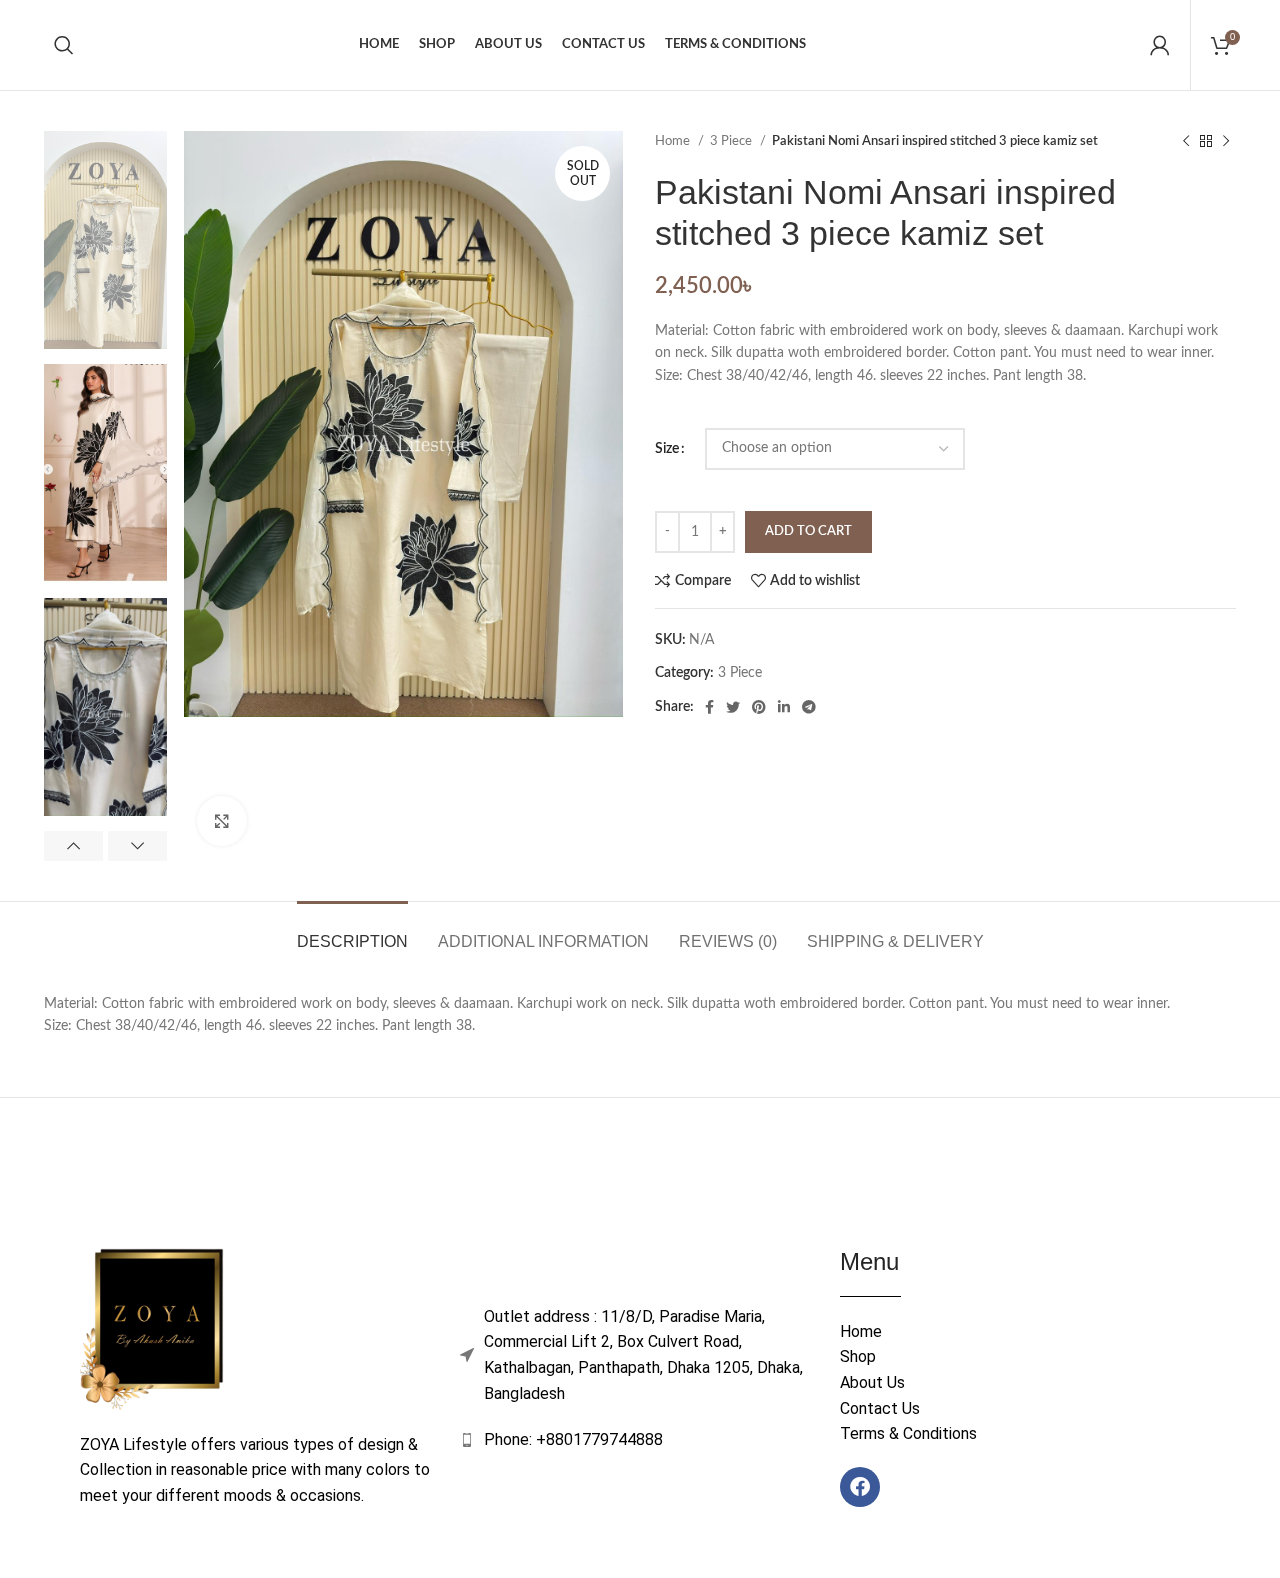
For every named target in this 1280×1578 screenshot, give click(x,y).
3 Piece (732, 141)
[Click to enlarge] (222, 821)
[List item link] (640, 1440)
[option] (105, 240)
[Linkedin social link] (784, 707)
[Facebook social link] (709, 707)
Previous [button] (73, 846)
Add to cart (808, 531)
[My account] (1160, 45)
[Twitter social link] (733, 707)
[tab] (352, 931)
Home (674, 141)
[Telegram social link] (809, 707)
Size (667, 449)
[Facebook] (860, 1487)
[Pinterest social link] (759, 707)
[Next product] (1226, 142)
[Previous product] (1186, 142)
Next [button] (137, 846)
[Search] (64, 45)
